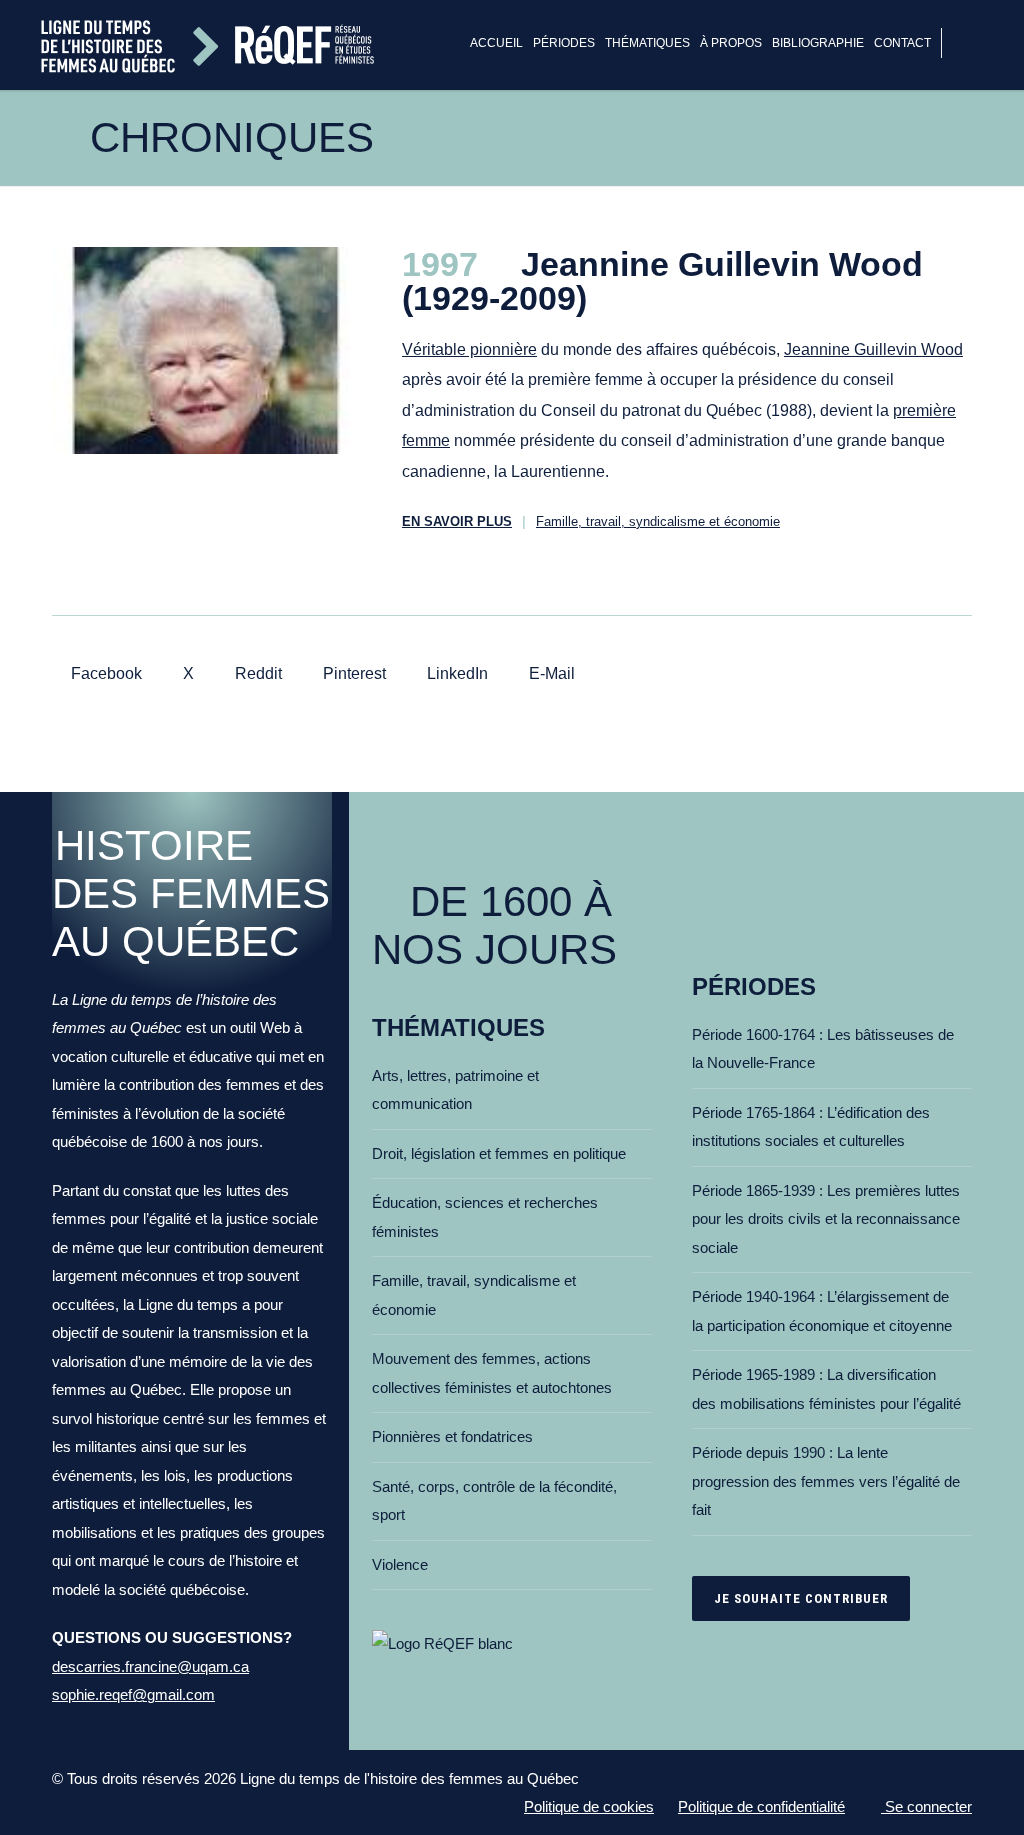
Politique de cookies (589, 1806)
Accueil (496, 43)
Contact (902, 43)
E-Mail (550, 673)
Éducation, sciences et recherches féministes (485, 1217)
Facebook (104, 673)
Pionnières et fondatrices (452, 1436)
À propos (731, 43)
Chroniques (232, 137)
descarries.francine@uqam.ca (150, 1666)
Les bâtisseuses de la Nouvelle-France (823, 1049)
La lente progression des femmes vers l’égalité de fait (826, 1481)
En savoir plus (457, 521)
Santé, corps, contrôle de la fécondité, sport (494, 1501)
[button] (972, 45)
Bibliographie (818, 43)
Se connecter (926, 1806)
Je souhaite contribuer (801, 1598)
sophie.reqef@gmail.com (133, 1694)
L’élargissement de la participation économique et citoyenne (822, 1311)
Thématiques (647, 43)
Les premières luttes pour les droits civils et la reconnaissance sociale (826, 1219)
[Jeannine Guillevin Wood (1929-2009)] (207, 350)
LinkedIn (455, 673)
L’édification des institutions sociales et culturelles (811, 1127)
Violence (400, 1564)
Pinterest (352, 673)
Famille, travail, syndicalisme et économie (658, 521)
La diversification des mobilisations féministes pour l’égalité (826, 1389)
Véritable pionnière (469, 349)
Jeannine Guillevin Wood (873, 349)
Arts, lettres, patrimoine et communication (455, 1090)
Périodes (564, 43)
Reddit (256, 673)
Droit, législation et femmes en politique (499, 1153)
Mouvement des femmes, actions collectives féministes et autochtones (492, 1373)
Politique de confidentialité (761, 1806)
